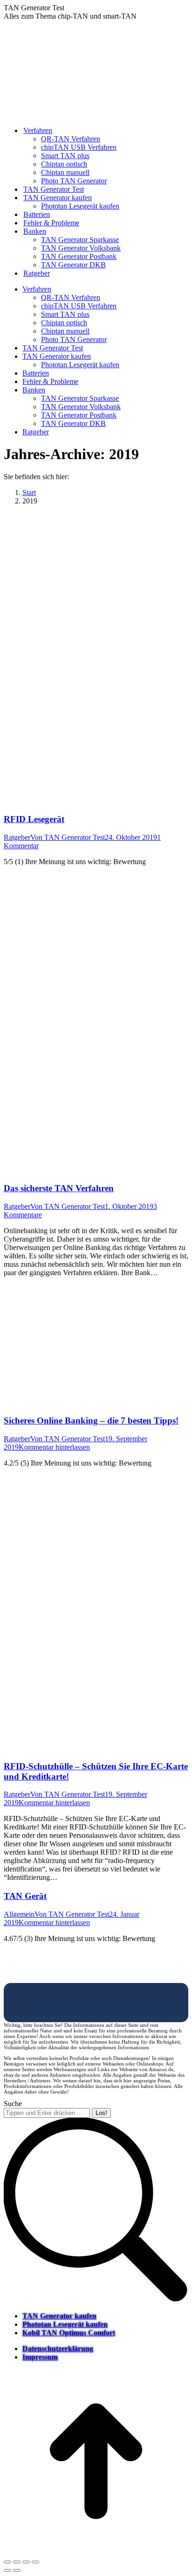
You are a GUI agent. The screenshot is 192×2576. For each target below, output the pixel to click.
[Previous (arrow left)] (7, 2570)
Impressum (40, 2357)
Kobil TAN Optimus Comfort (69, 2333)
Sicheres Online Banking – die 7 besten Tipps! (91, 1421)
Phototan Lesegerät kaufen (65, 2324)
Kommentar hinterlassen (54, 1447)
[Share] (17, 2562)
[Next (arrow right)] (17, 2570)
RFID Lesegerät (34, 819)
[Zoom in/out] (35, 2562)
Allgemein (19, 1914)
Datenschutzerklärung (58, 2349)
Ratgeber (17, 837)
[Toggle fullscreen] (26, 2562)
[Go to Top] (96, 2551)
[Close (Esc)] (7, 2562)
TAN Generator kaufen (59, 2316)
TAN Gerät (25, 1896)
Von (68, 837)
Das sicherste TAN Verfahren (59, 1188)
